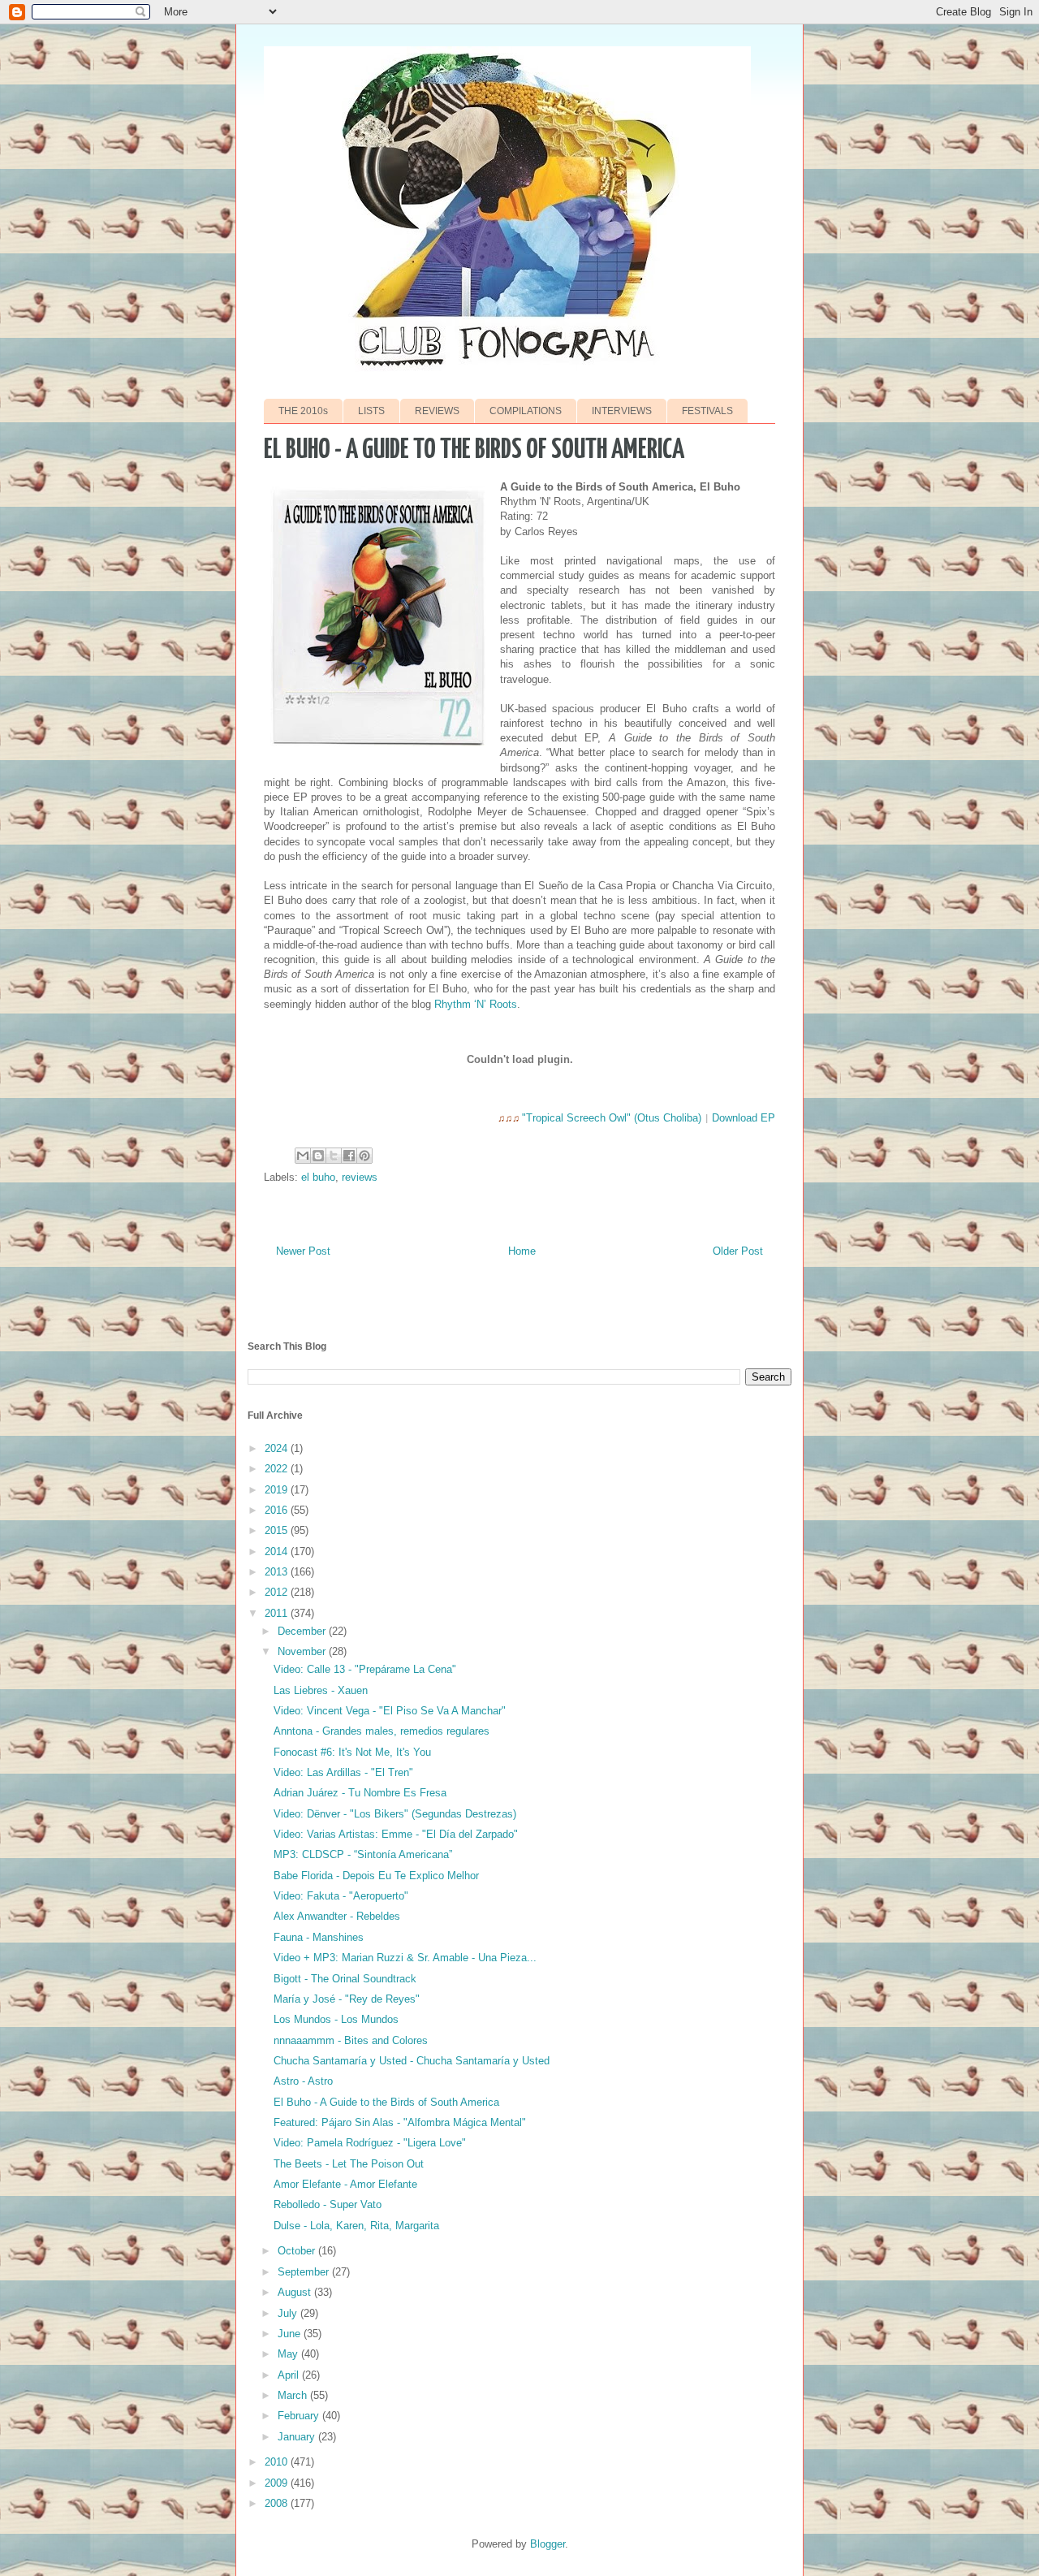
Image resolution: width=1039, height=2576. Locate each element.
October (298, 2251)
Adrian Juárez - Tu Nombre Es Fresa (360, 1793)
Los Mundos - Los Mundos (336, 2019)
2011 (278, 1613)
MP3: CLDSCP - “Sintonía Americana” (363, 1854)
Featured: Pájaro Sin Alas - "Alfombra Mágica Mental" (400, 2122)
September (305, 2272)
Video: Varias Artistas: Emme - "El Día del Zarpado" (396, 1834)
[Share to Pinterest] (364, 1156)
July (289, 2313)
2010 (278, 2462)
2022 (278, 1469)
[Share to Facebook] (349, 1156)
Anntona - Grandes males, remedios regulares (382, 1731)
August (296, 2292)
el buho (318, 1177)
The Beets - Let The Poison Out (349, 2164)
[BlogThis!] (318, 1156)
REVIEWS (437, 411)
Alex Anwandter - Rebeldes (337, 1916)
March (294, 2395)
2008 (278, 2503)
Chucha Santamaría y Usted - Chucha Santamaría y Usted (412, 2061)
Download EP (744, 1118)
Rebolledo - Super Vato (328, 2204)
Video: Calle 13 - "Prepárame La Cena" (365, 1669)
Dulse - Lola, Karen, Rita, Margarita (356, 2226)
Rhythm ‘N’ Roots (476, 1004)
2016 (278, 1510)
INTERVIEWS (622, 411)
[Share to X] (334, 1156)
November (303, 1651)
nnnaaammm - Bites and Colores (351, 2040)
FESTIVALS (707, 411)
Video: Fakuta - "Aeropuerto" (341, 1896)
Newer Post (303, 1251)
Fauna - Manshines (319, 1937)
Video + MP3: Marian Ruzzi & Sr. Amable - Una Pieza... (405, 1958)
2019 (278, 1490)
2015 (278, 1530)
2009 (278, 2483)
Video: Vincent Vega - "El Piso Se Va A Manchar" (390, 1711)
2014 (278, 1552)
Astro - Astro (303, 2081)
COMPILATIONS (526, 411)
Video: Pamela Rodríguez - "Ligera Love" (370, 2143)
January (298, 2437)
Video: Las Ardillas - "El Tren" (343, 1772)
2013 (278, 1572)
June (291, 2334)
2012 (278, 1592)
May (289, 2354)
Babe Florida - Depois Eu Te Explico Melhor (376, 1876)
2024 (278, 1448)
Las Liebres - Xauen (321, 1690)
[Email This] (303, 1156)
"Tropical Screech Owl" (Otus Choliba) (612, 1118)
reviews (360, 1177)
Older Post (738, 1251)
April (290, 2375)
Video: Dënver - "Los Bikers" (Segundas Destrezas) (395, 1814)
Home (522, 1251)
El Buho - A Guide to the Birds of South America (386, 2102)
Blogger (548, 2544)
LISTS (371, 411)
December (303, 1631)
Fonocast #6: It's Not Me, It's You (352, 1752)
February (300, 2416)
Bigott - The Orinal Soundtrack (345, 1979)
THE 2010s (303, 411)
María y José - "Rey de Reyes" (347, 1999)
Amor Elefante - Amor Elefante (345, 2184)
